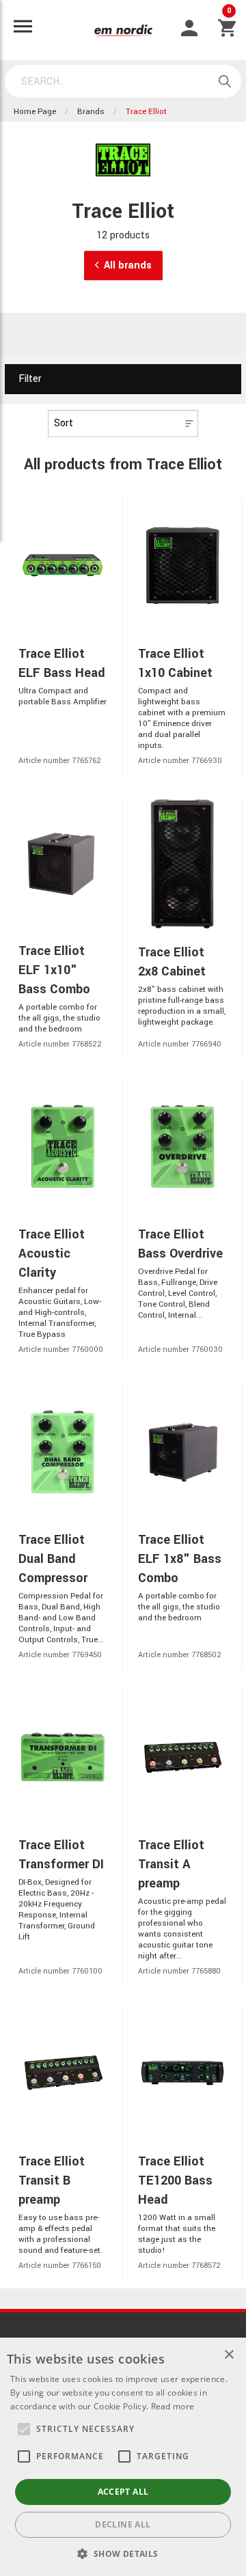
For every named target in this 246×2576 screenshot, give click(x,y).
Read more (173, 2406)
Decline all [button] (123, 2524)
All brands (128, 265)
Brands (91, 112)
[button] (24, 2429)
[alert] (123, 2457)
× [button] (229, 2355)
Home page (35, 112)
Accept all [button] (123, 2492)
